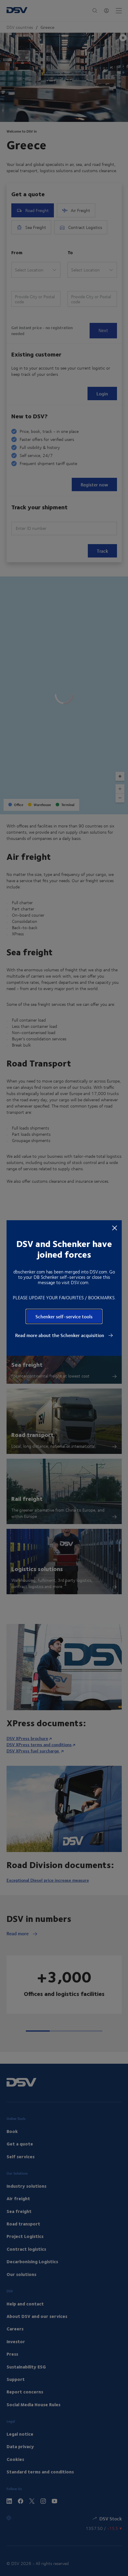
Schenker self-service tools (64, 1316)
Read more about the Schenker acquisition (60, 1335)
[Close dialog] (115, 1228)
